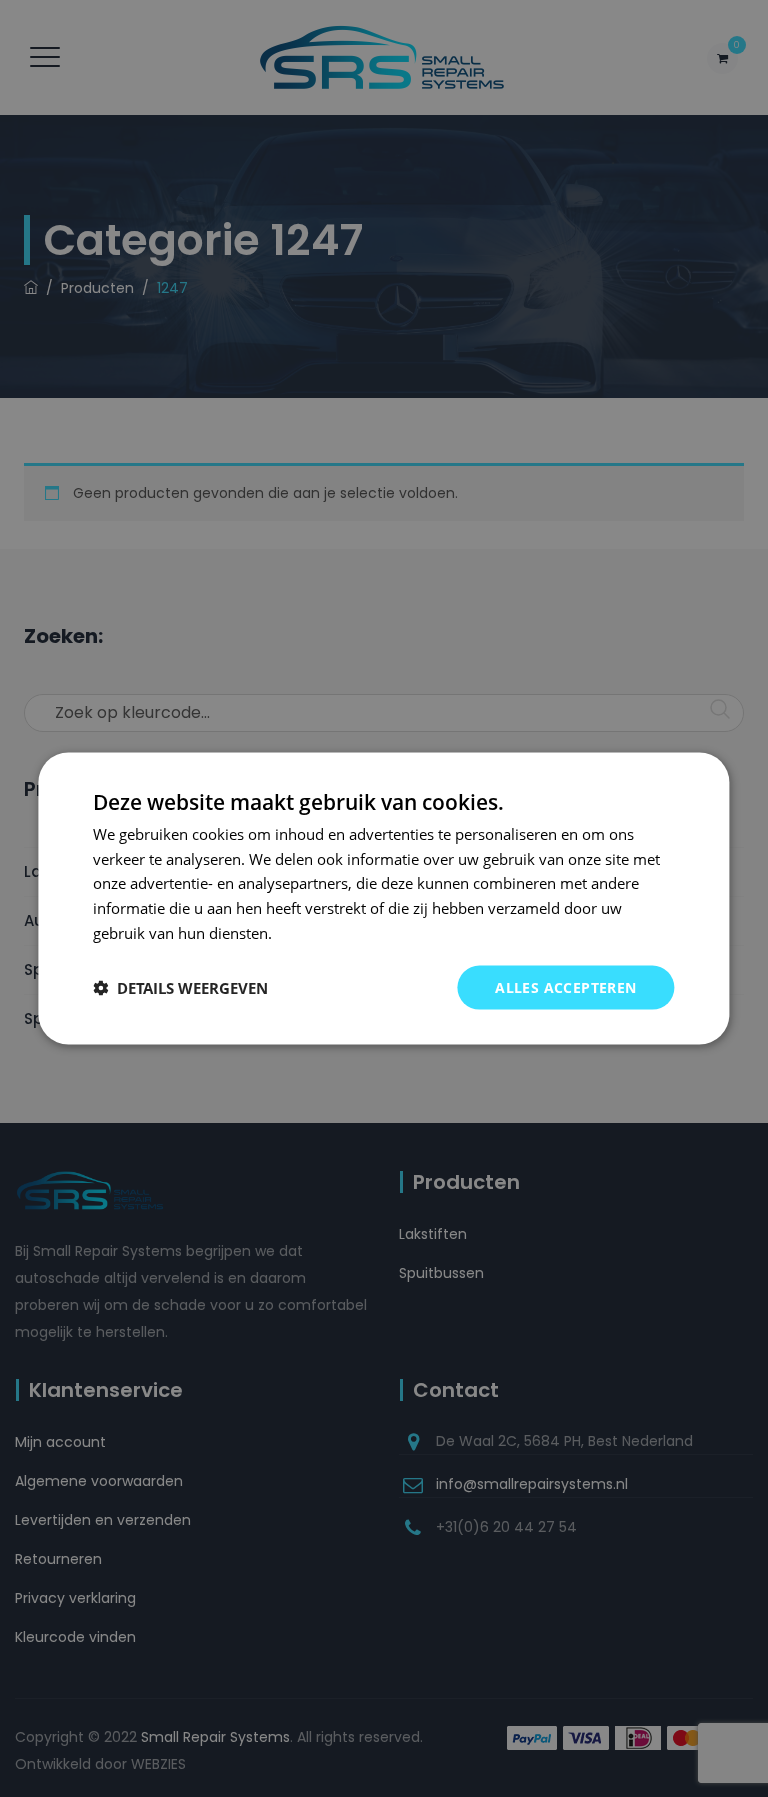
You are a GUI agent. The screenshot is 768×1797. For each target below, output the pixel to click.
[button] (180, 988)
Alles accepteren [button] (565, 986)
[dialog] (383, 898)
